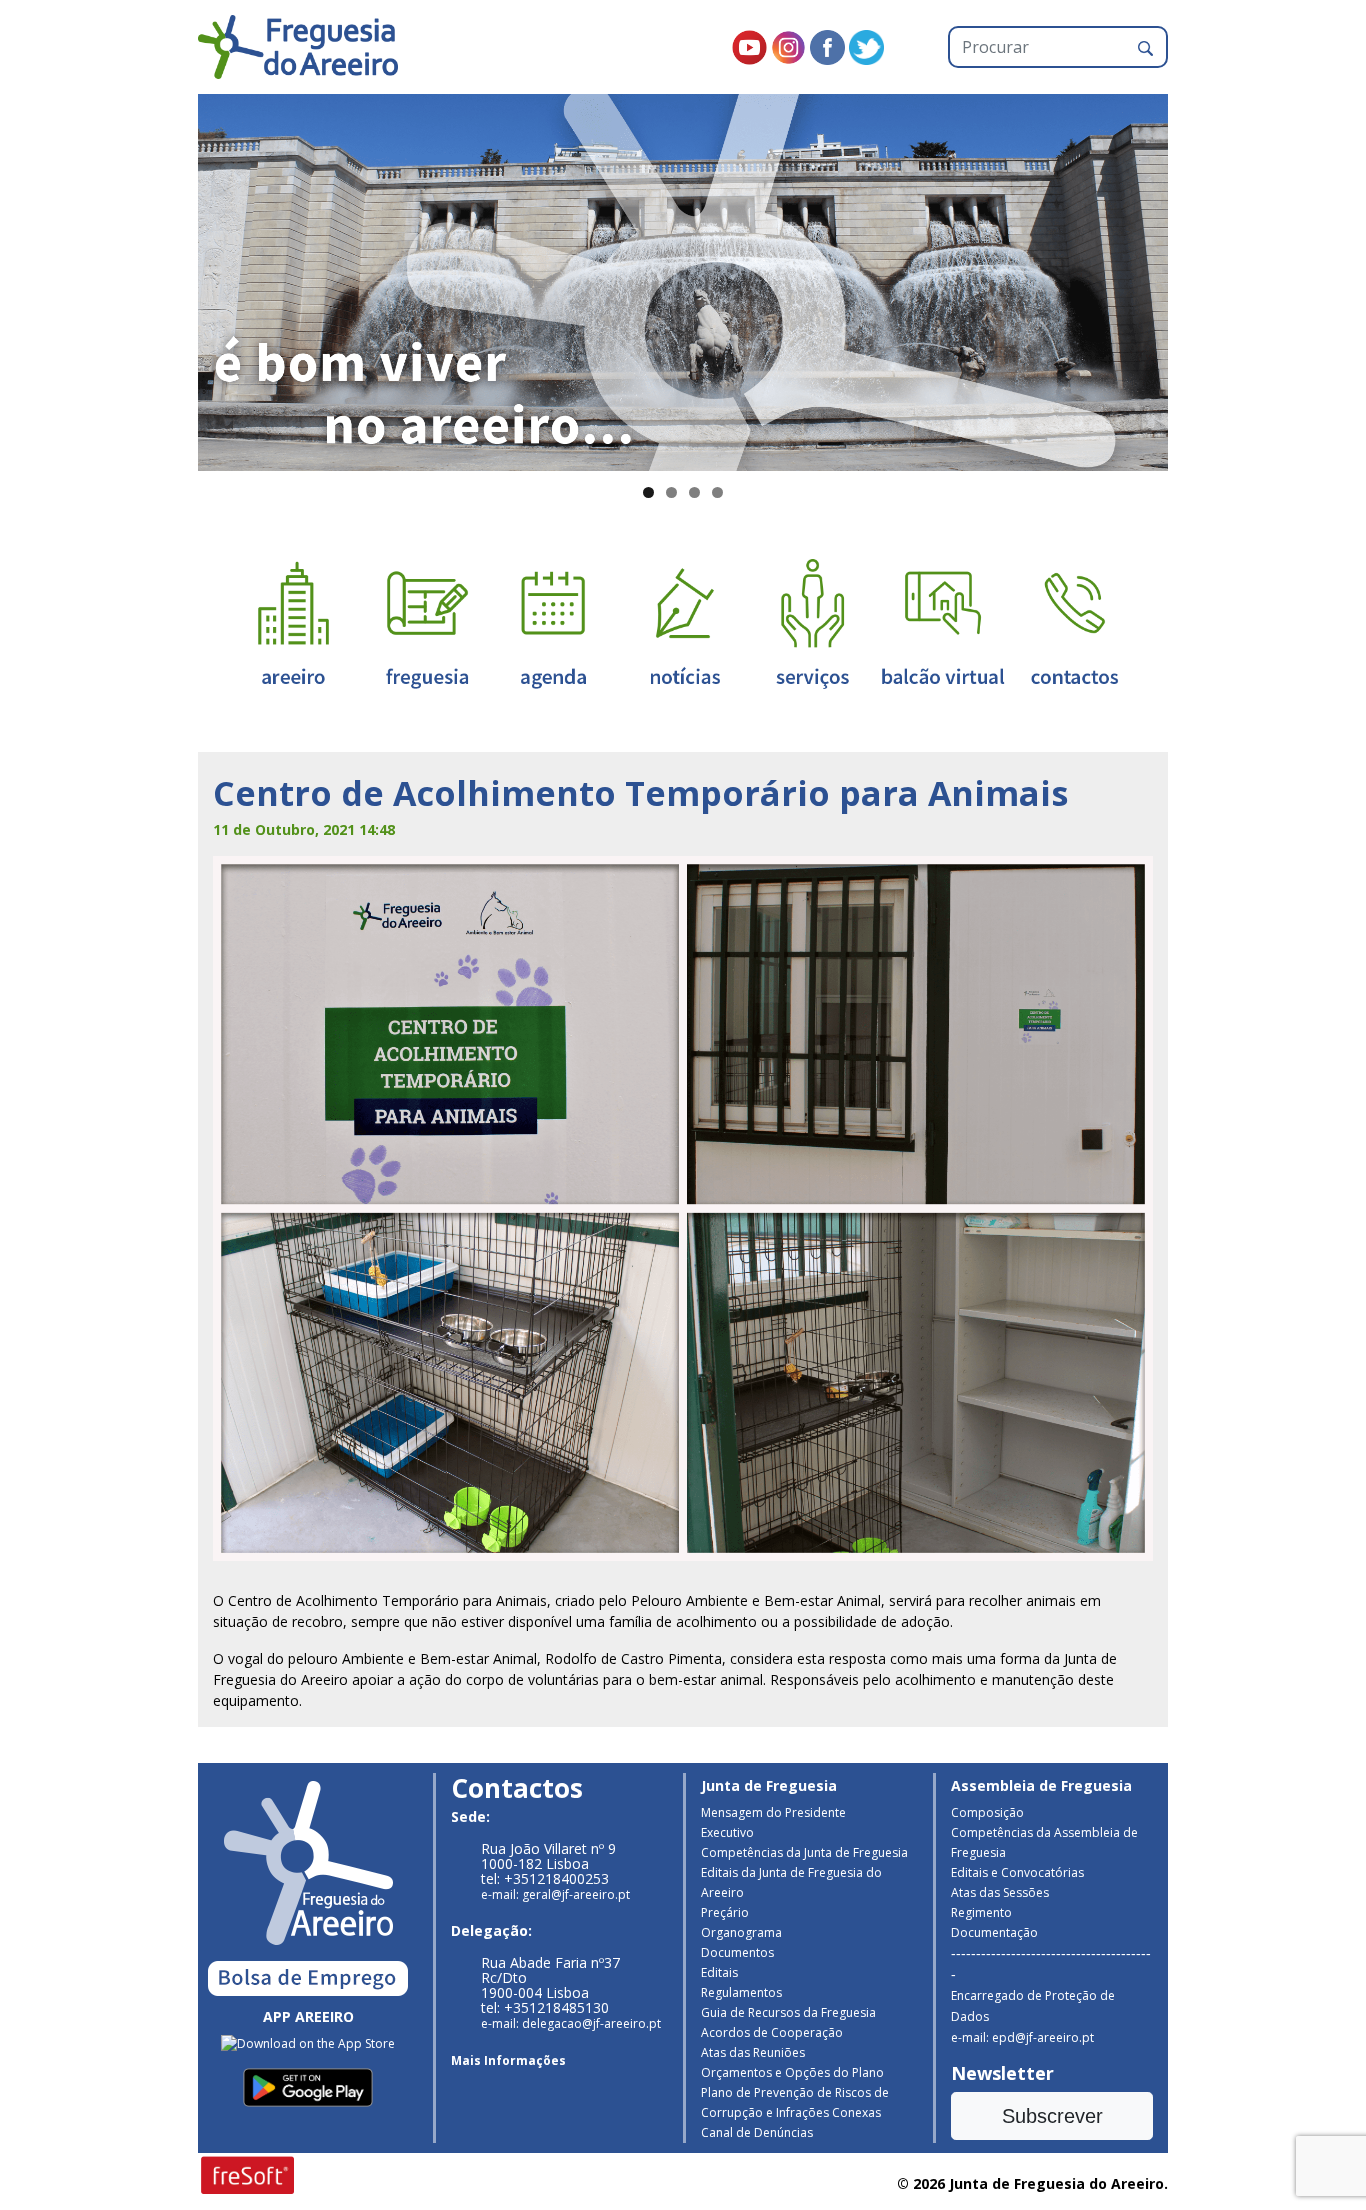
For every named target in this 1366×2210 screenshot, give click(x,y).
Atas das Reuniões (753, 2052)
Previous (163, 278)
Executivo (727, 1832)
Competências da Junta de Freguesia (804, 1852)
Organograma (741, 1932)
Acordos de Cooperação (772, 2032)
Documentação (994, 1932)
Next (1203, 278)
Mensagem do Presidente (773, 1812)
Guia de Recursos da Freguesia (788, 2012)
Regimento (981, 1912)
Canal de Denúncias (757, 2132)
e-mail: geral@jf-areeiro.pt (555, 1894)
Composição (987, 1812)
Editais (719, 1972)
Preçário (725, 1912)
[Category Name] (553, 622)
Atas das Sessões (1000, 1892)
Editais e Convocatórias (1017, 1872)
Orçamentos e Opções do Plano (792, 2072)
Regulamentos (741, 1992)
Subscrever (1052, 2116)
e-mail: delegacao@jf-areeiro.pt (571, 2023)
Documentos (737, 1952)
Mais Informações (508, 2060)
